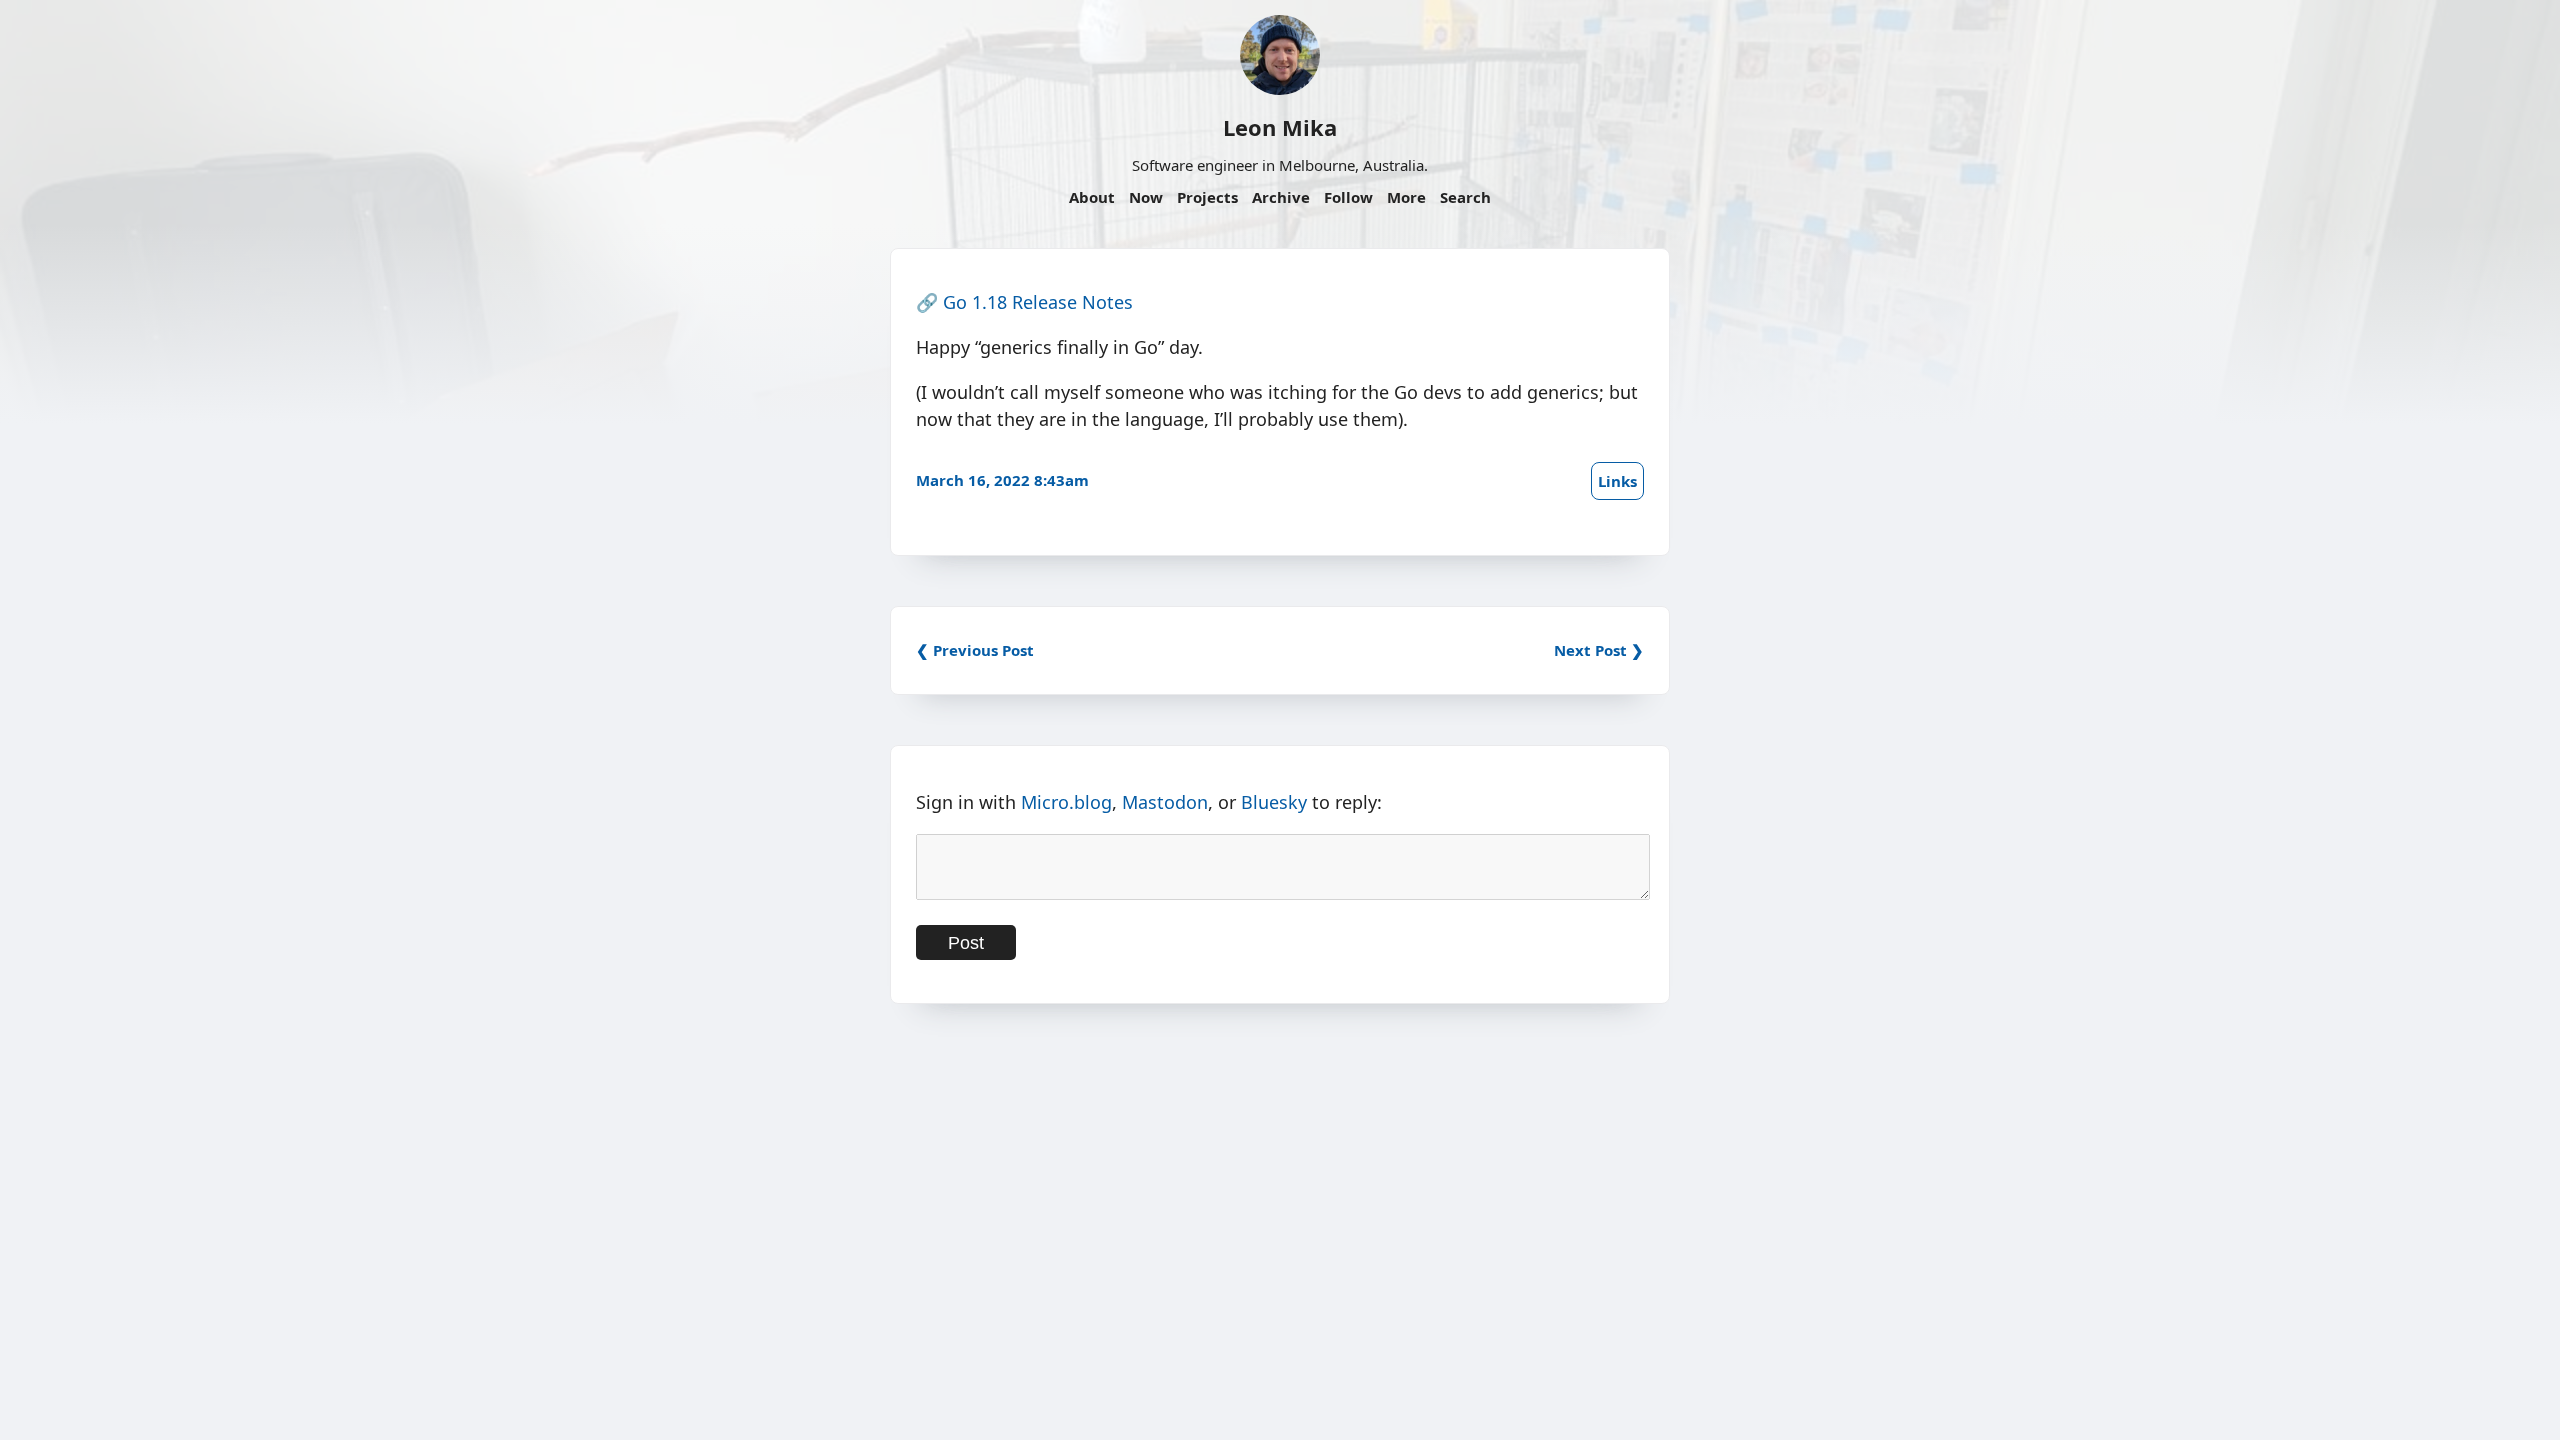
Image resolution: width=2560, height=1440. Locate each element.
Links (1617, 481)
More (1406, 197)
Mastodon (1165, 802)
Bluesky (1274, 802)
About (1092, 197)
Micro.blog (1066, 802)
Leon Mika (1280, 127)
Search (1465, 197)
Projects (1207, 197)
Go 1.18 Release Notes (1038, 302)
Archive (1281, 197)
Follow (1348, 197)
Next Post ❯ (1599, 650)
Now (1146, 197)
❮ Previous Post (975, 650)
